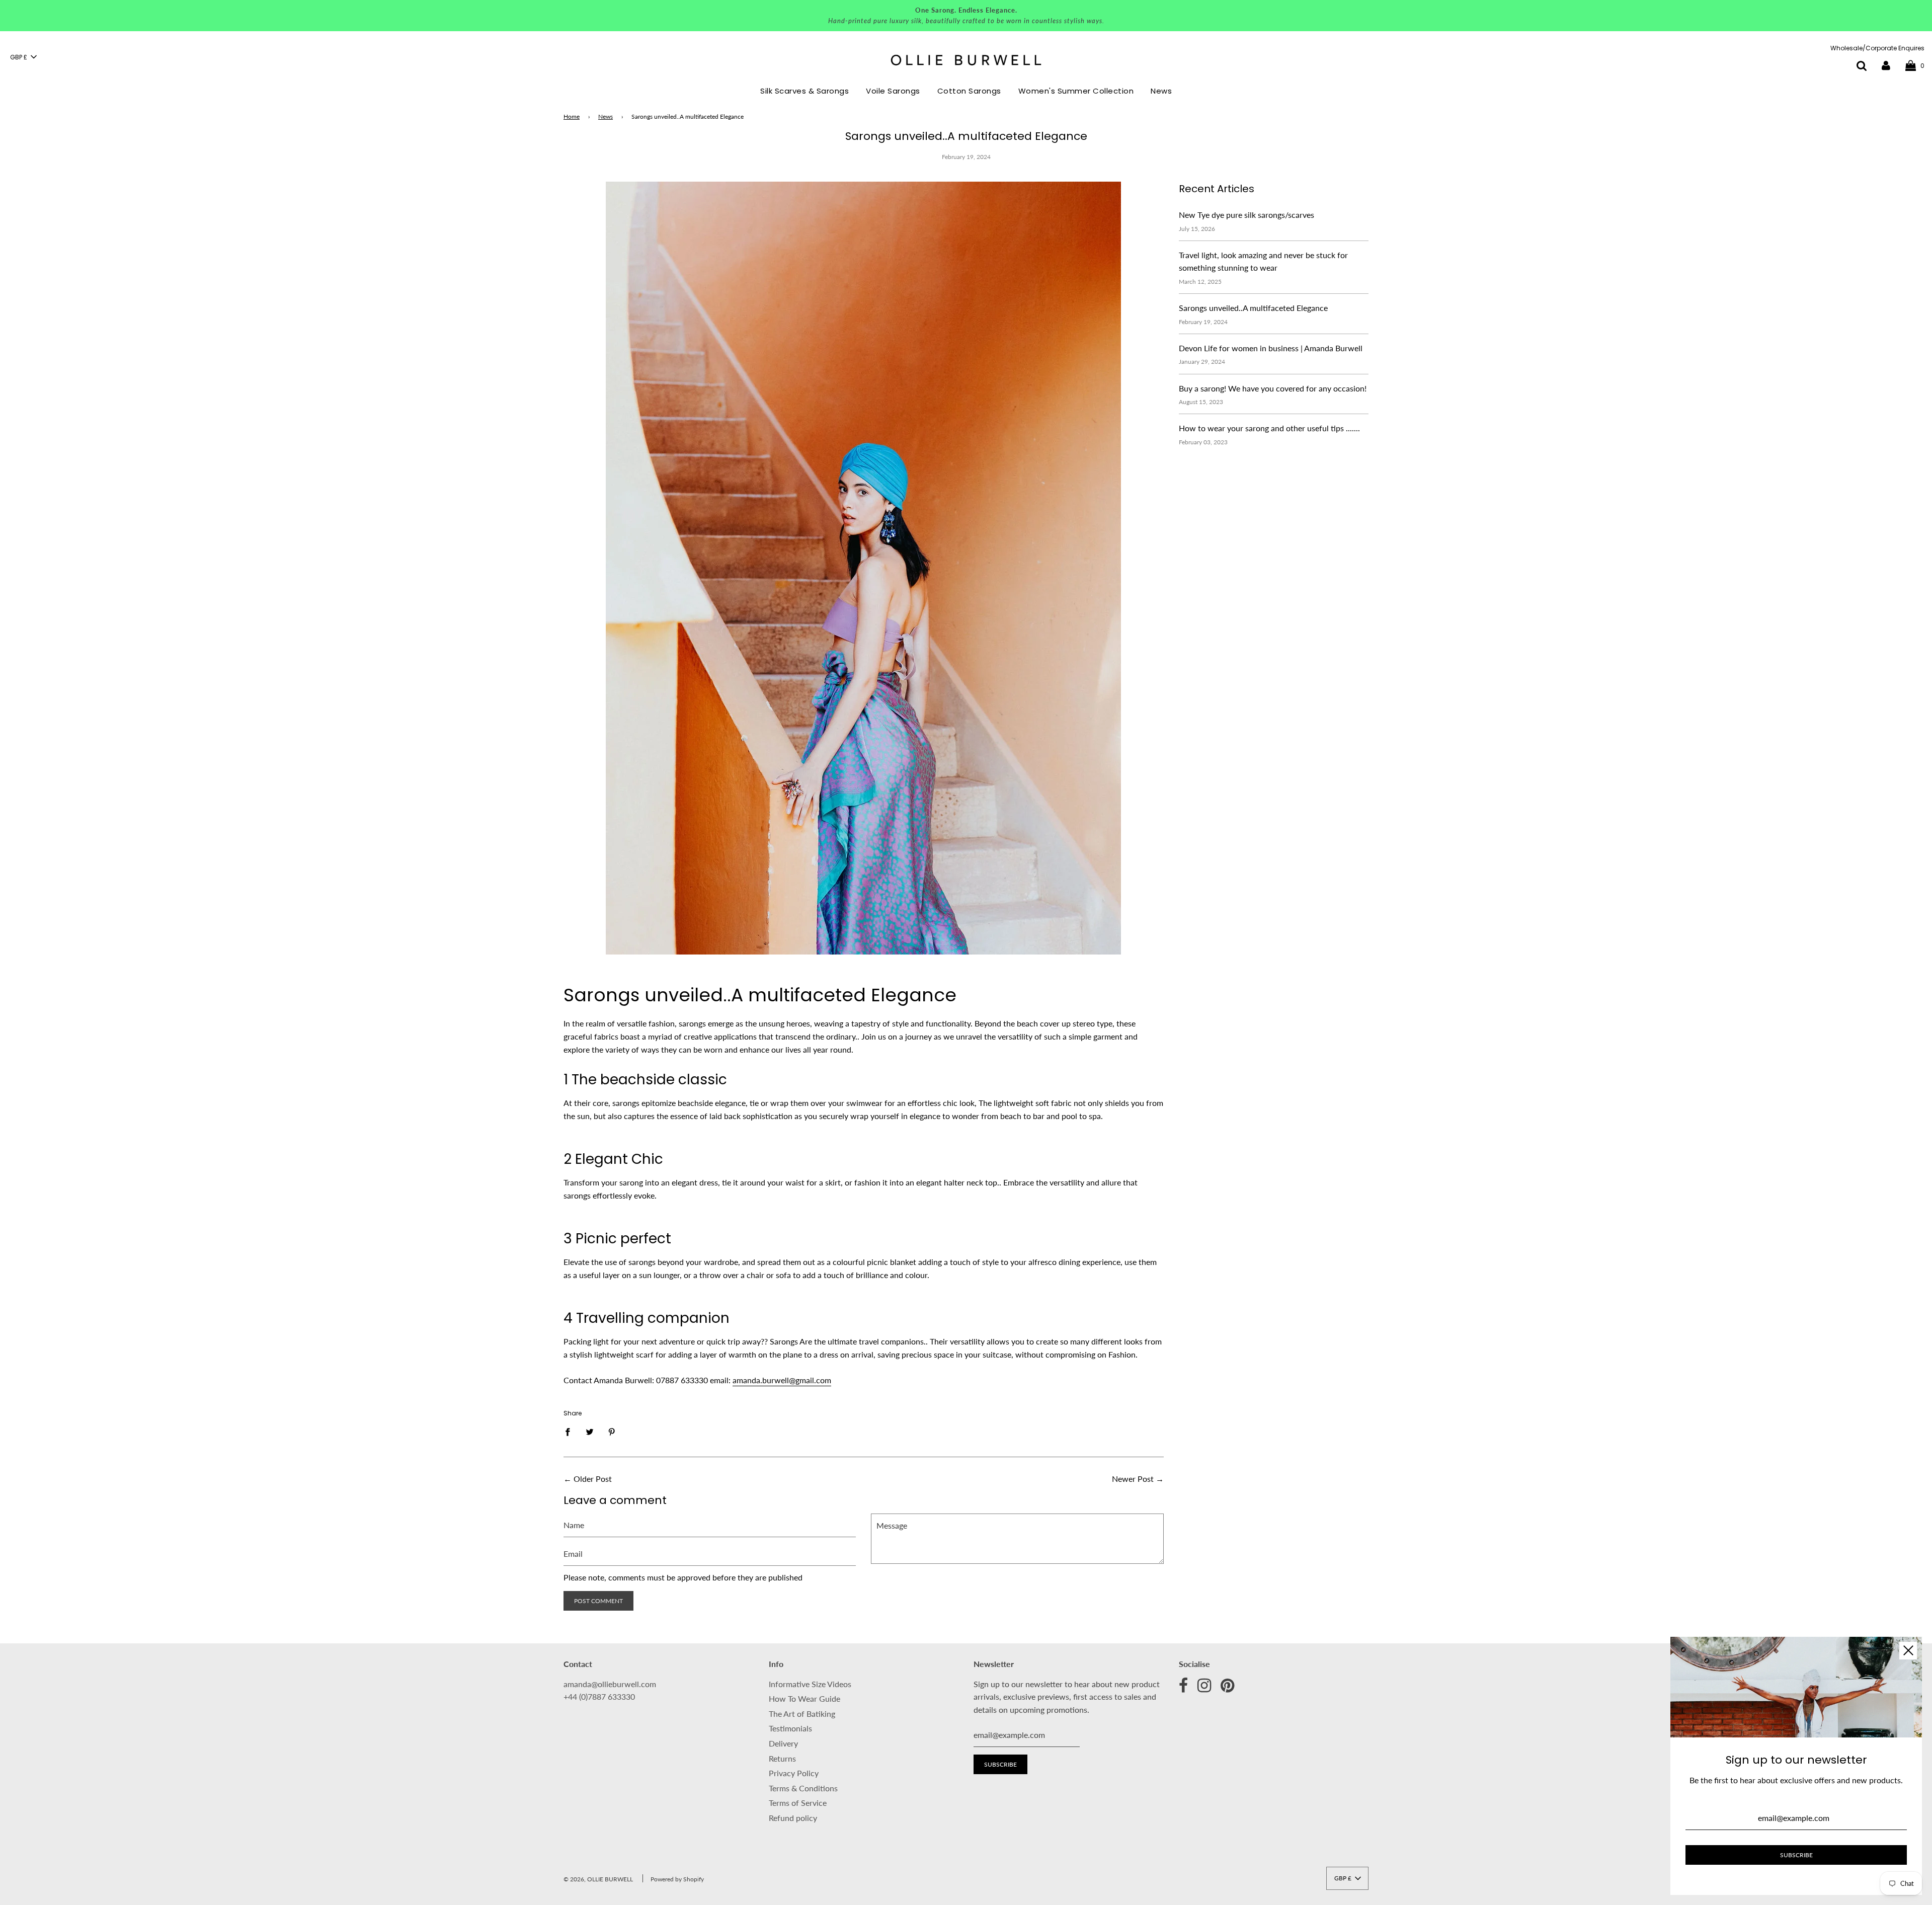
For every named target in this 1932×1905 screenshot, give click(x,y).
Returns (782, 1758)
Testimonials (790, 1728)
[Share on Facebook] (571, 1431)
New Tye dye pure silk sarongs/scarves (1246, 215)
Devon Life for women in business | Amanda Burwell (1271, 348)
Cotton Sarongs (969, 91)
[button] (23, 57)
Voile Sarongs (893, 91)
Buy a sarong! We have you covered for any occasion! (1273, 388)
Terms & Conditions (803, 1788)
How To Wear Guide (804, 1698)
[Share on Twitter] (590, 1431)
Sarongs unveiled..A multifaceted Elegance (1253, 308)
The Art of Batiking (802, 1714)
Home (572, 116)
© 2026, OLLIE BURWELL (598, 1879)
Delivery (783, 1743)
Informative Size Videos (810, 1684)
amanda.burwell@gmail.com (782, 1380)
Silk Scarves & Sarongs (804, 91)
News (1161, 91)
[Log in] (1886, 65)
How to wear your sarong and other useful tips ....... (1269, 428)
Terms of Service (798, 1803)
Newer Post (1133, 1479)
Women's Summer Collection (1076, 91)
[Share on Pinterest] (612, 1431)
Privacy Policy (794, 1773)
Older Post (593, 1479)
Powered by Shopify (677, 1879)
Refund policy (793, 1818)
